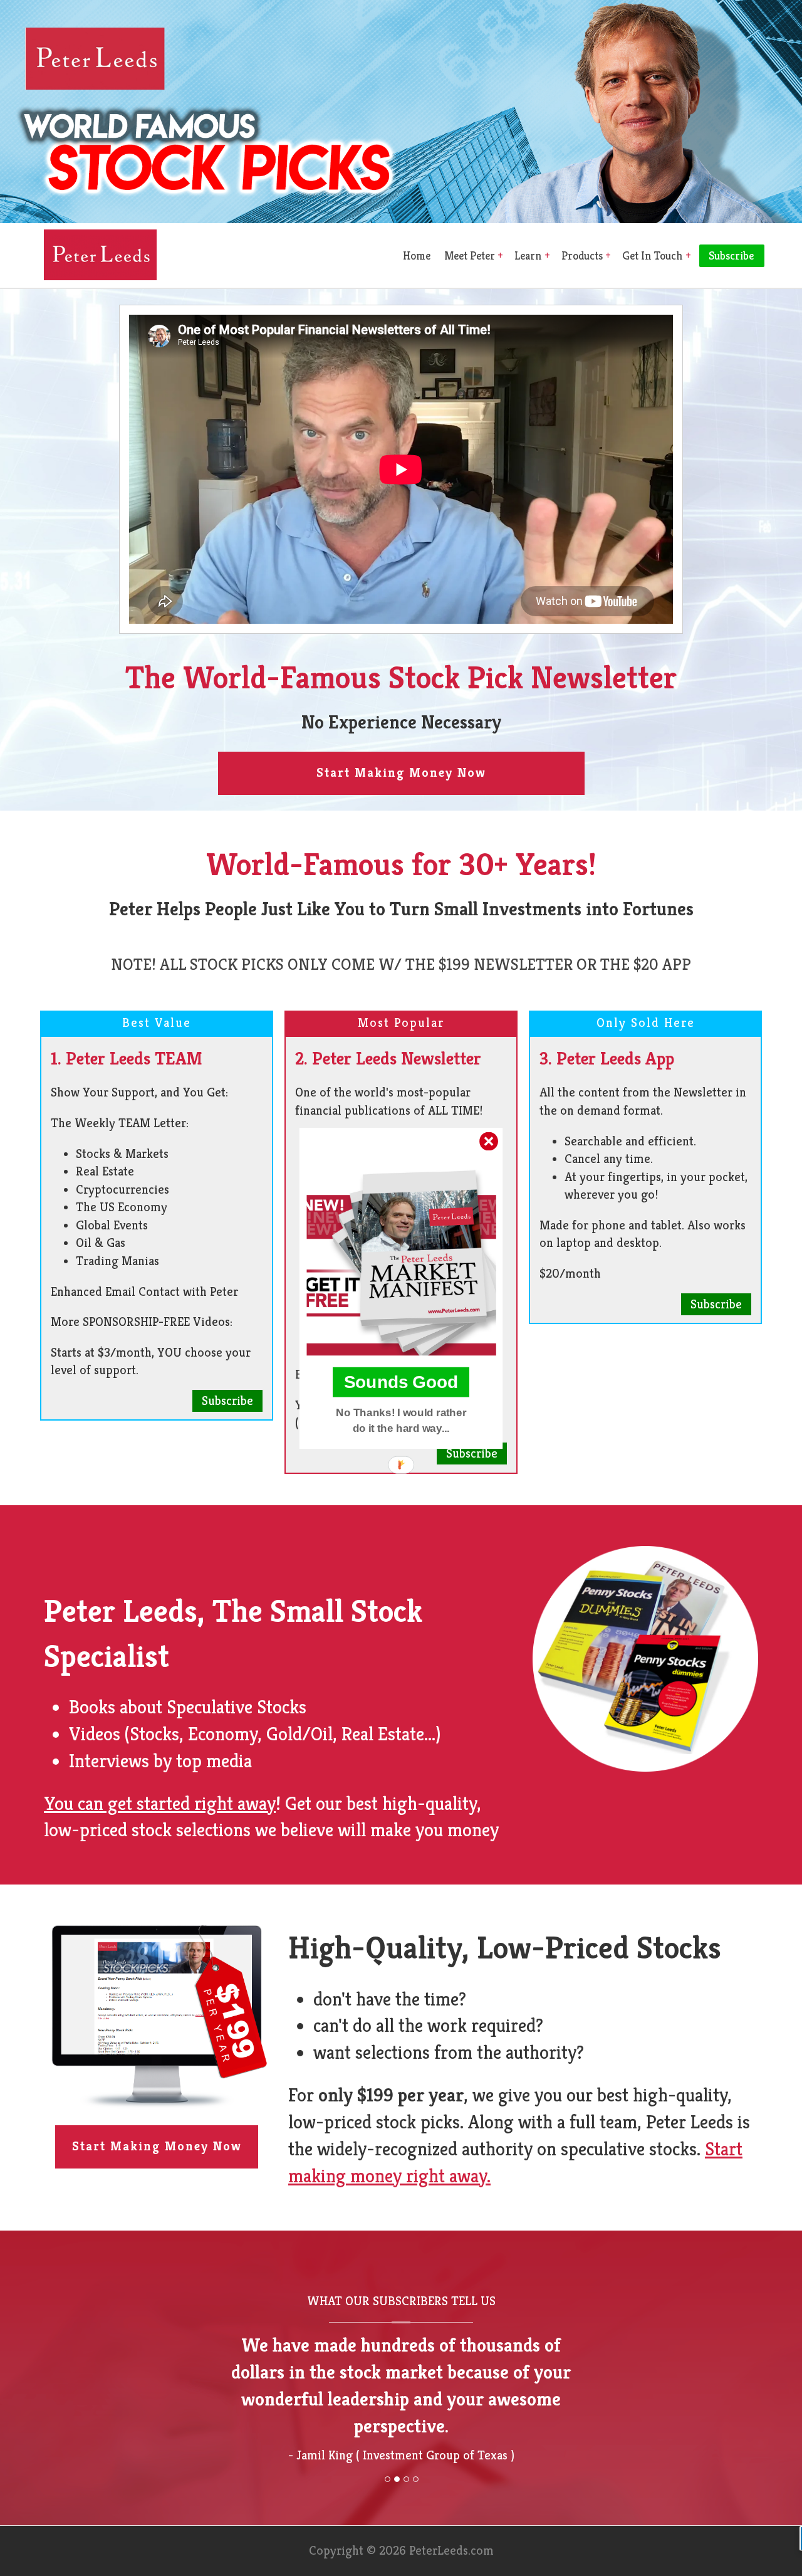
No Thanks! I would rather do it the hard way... (401, 1420)
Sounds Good (401, 1382)
